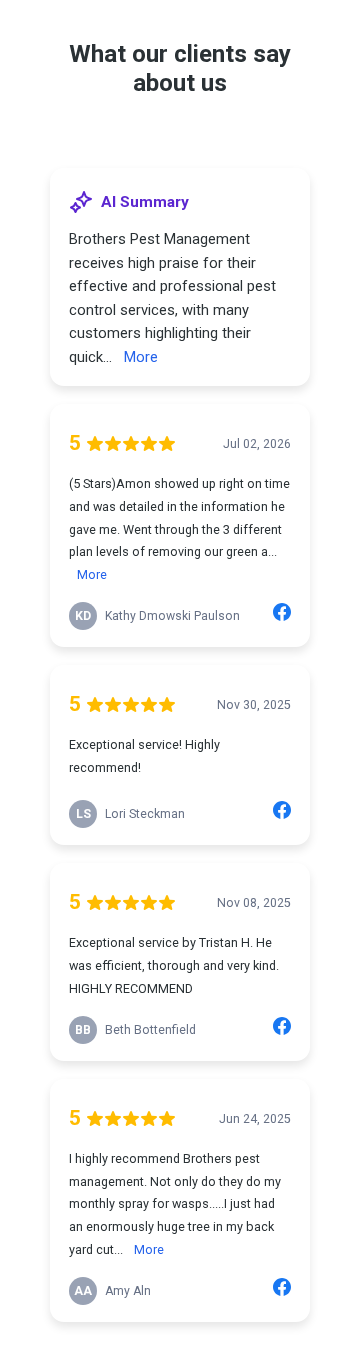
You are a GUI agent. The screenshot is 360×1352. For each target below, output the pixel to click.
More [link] (141, 357)
